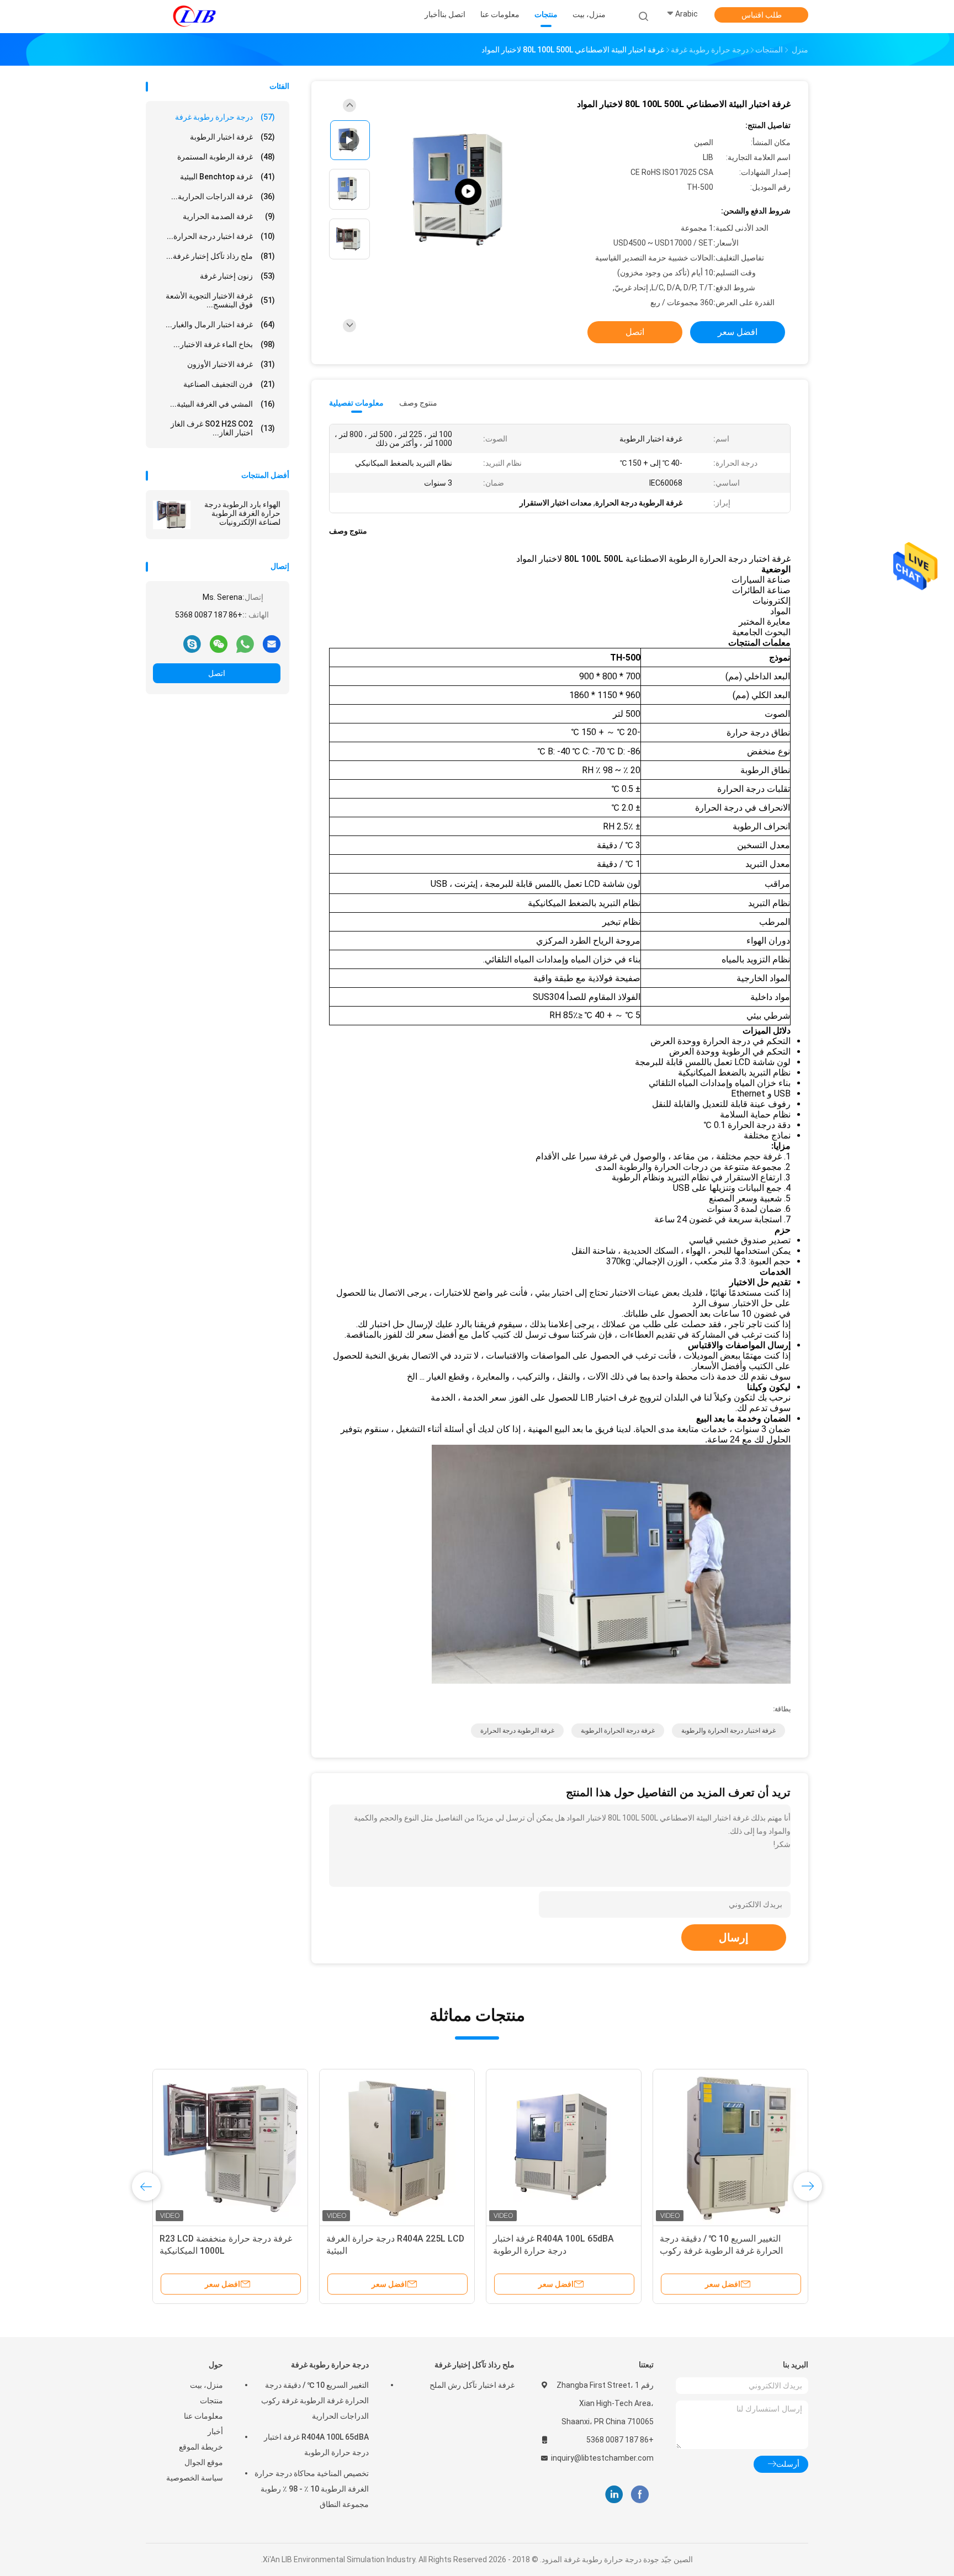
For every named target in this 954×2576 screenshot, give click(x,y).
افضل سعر (738, 332)
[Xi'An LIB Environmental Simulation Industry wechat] (219, 643)
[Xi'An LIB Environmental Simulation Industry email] (272, 643)
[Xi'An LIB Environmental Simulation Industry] (194, 17)
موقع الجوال (204, 2462)
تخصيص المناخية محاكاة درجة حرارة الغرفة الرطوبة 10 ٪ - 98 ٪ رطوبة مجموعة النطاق (312, 2489)
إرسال (734, 1938)
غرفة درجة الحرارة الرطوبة (618, 1731)
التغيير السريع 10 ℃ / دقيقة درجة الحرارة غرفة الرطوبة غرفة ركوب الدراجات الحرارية (315, 2401)
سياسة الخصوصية (195, 2478)
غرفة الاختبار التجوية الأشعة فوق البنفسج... (220, 300)
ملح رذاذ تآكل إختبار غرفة (475, 2365)
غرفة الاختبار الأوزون (231, 364)
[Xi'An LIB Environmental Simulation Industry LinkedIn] (614, 2495)
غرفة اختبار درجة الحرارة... (221, 236)
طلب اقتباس (762, 15)
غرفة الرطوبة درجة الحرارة (517, 1731)
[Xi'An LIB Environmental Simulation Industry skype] (192, 643)
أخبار (215, 2431)
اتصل (217, 673)
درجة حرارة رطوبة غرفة (225, 117)
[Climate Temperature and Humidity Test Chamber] (468, 192)
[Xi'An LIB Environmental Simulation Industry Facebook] (640, 2495)
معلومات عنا (203, 2416)
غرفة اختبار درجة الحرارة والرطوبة (728, 1731)
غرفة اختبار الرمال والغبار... (220, 324)
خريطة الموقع (201, 2447)
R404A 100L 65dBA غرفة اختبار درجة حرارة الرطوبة (316, 2445)
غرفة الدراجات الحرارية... (223, 196)
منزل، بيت (206, 2385)
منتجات (211, 2401)
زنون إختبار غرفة (237, 276)
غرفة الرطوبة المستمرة (226, 157)
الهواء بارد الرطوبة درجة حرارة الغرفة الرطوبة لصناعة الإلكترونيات (242, 513)
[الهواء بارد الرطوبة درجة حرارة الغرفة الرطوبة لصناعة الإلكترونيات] (172, 515)
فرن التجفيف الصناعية (229, 384)
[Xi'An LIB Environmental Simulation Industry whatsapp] (245, 643)
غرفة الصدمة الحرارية (229, 216)
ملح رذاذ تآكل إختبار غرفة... (221, 256)
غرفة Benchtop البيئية (227, 177)
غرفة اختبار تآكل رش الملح (472, 2385)
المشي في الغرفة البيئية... (222, 404)
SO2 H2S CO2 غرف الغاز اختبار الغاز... (223, 428)
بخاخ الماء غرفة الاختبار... (224, 344)
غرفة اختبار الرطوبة (232, 137)
